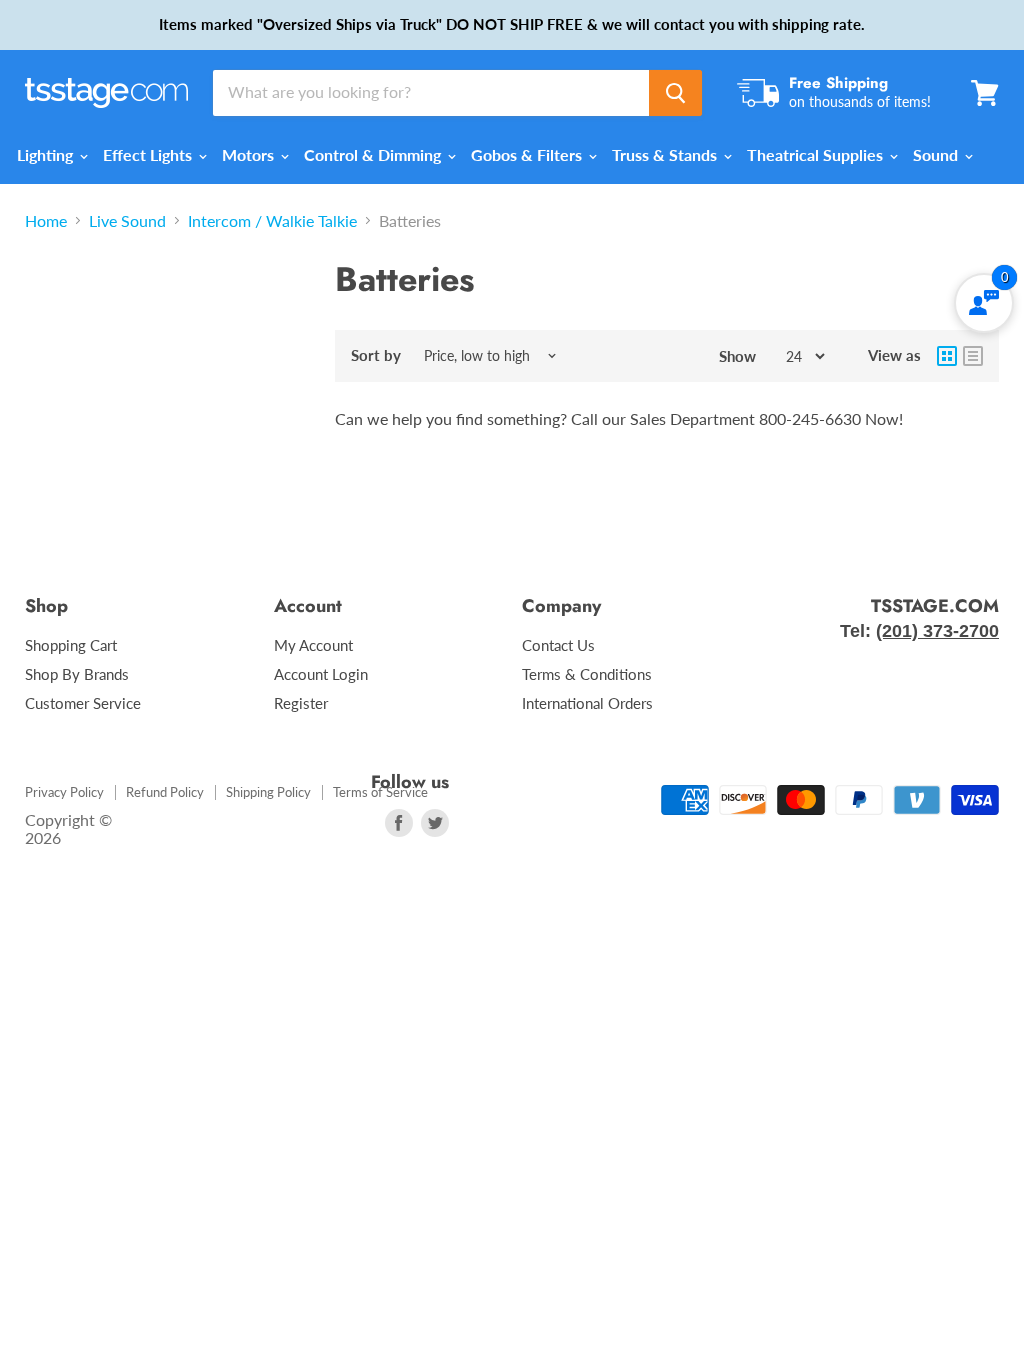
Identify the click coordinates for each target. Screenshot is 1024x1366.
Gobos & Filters (528, 154)
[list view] (973, 356)
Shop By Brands (77, 674)
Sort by (376, 355)
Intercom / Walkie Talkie (272, 221)
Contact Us (558, 645)
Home (46, 221)
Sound (937, 154)
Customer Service (83, 703)
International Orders (587, 703)
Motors (250, 154)
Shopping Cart (71, 645)
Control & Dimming (374, 154)
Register (301, 703)
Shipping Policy (268, 792)
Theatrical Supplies (817, 154)
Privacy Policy (64, 792)
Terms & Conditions (587, 674)
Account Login (321, 674)
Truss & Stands (666, 154)
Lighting (47, 154)
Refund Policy (165, 792)
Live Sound (127, 221)
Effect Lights (149, 154)
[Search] (675, 93)
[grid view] (947, 356)
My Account (313, 645)
